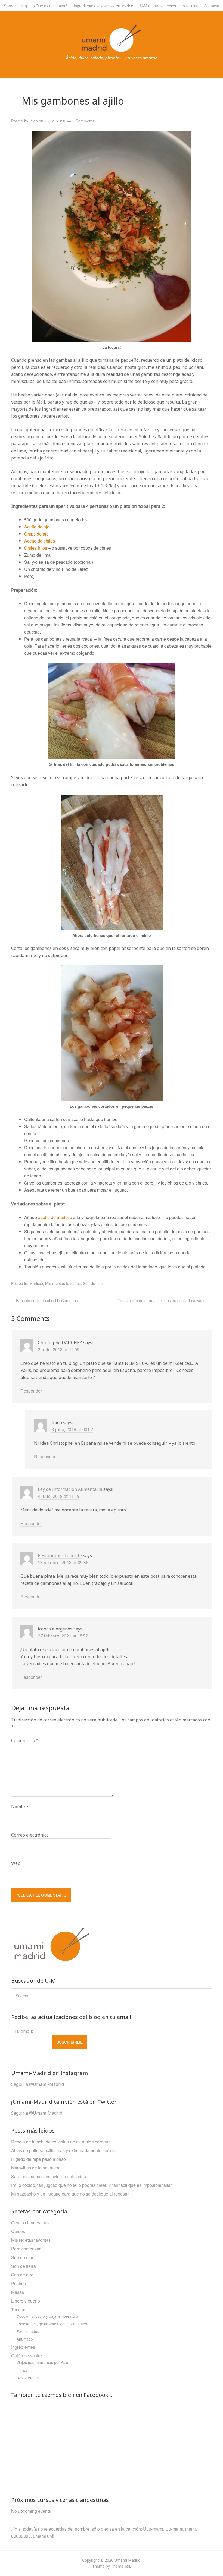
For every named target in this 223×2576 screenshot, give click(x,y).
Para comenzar (26, 2249)
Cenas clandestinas (30, 2223)
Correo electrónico (30, 1835)
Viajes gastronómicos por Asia (42, 2362)
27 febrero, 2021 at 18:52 (63, 1636)
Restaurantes (28, 2378)
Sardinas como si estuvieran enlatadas (49, 2176)
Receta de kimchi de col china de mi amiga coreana (61, 2142)
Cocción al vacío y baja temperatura (47, 2316)
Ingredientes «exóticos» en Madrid (103, 6)
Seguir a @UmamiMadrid (37, 2113)
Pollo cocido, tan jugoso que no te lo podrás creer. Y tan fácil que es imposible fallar (92, 2185)
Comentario (25, 1740)
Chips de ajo (36, 534)
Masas (18, 2292)
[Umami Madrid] (112, 58)
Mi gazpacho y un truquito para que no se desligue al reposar (70, 2194)
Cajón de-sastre (27, 2356)
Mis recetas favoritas (63, 1283)
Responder (31, 1391)
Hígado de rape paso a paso (38, 2159)
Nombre (20, 1807)
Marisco (36, 1283)
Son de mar (93, 1283)
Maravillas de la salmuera (36, 2168)
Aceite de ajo (37, 527)
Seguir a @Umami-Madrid (38, 2084)
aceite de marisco (56, 1217)
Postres (18, 2283)
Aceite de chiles (40, 541)
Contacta (211, 6)
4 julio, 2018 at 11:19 (59, 1496)
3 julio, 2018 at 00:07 (72, 1429)
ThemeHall (120, 2566)
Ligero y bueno (26, 2301)
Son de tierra (24, 2266)
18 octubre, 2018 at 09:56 (63, 1563)
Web (16, 1863)
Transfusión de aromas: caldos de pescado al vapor (165, 1300)
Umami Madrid (127, 2560)
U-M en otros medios (158, 6)
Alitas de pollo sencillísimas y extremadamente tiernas (63, 2150)
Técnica (19, 2309)
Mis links (190, 6)
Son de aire (22, 2275)
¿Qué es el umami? (50, 6)
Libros (22, 2370)
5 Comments (83, 121)
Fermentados (28, 2331)
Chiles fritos (36, 548)
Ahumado (25, 2339)
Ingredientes (23, 2347)
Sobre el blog (15, 6)
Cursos (18, 2231)
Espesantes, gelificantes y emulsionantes (52, 2324)
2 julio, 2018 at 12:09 (59, 1350)
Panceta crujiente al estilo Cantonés (44, 1300)
